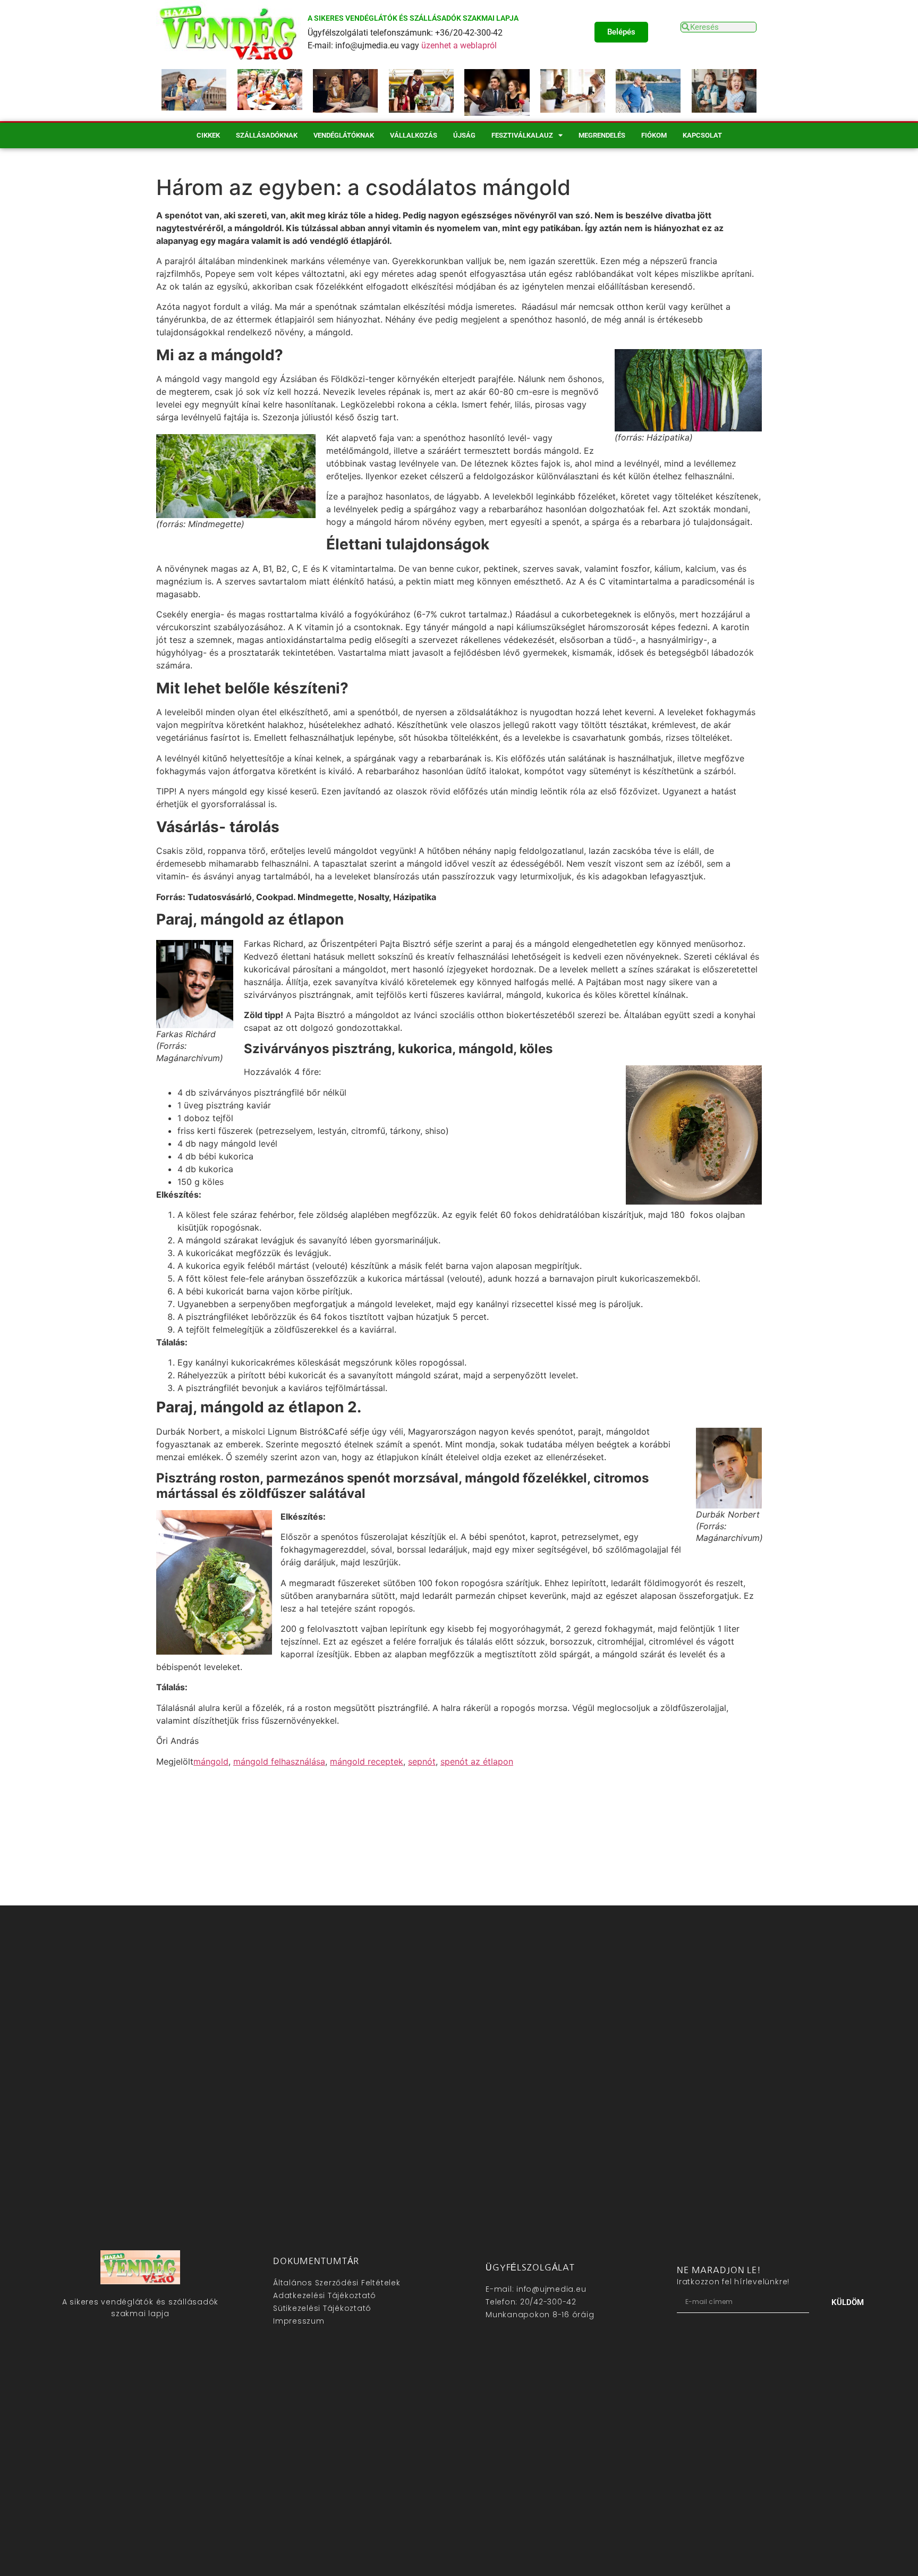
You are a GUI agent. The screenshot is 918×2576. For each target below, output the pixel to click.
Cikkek (208, 135)
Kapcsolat (702, 135)
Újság (464, 135)
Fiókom (654, 135)
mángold (211, 1761)
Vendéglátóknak (344, 135)
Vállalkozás (414, 135)
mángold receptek (367, 1761)
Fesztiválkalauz (522, 135)
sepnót (422, 1761)
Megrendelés (602, 135)
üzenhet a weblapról (459, 45)
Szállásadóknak (267, 135)
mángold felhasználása (279, 1761)
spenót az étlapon (477, 1761)
